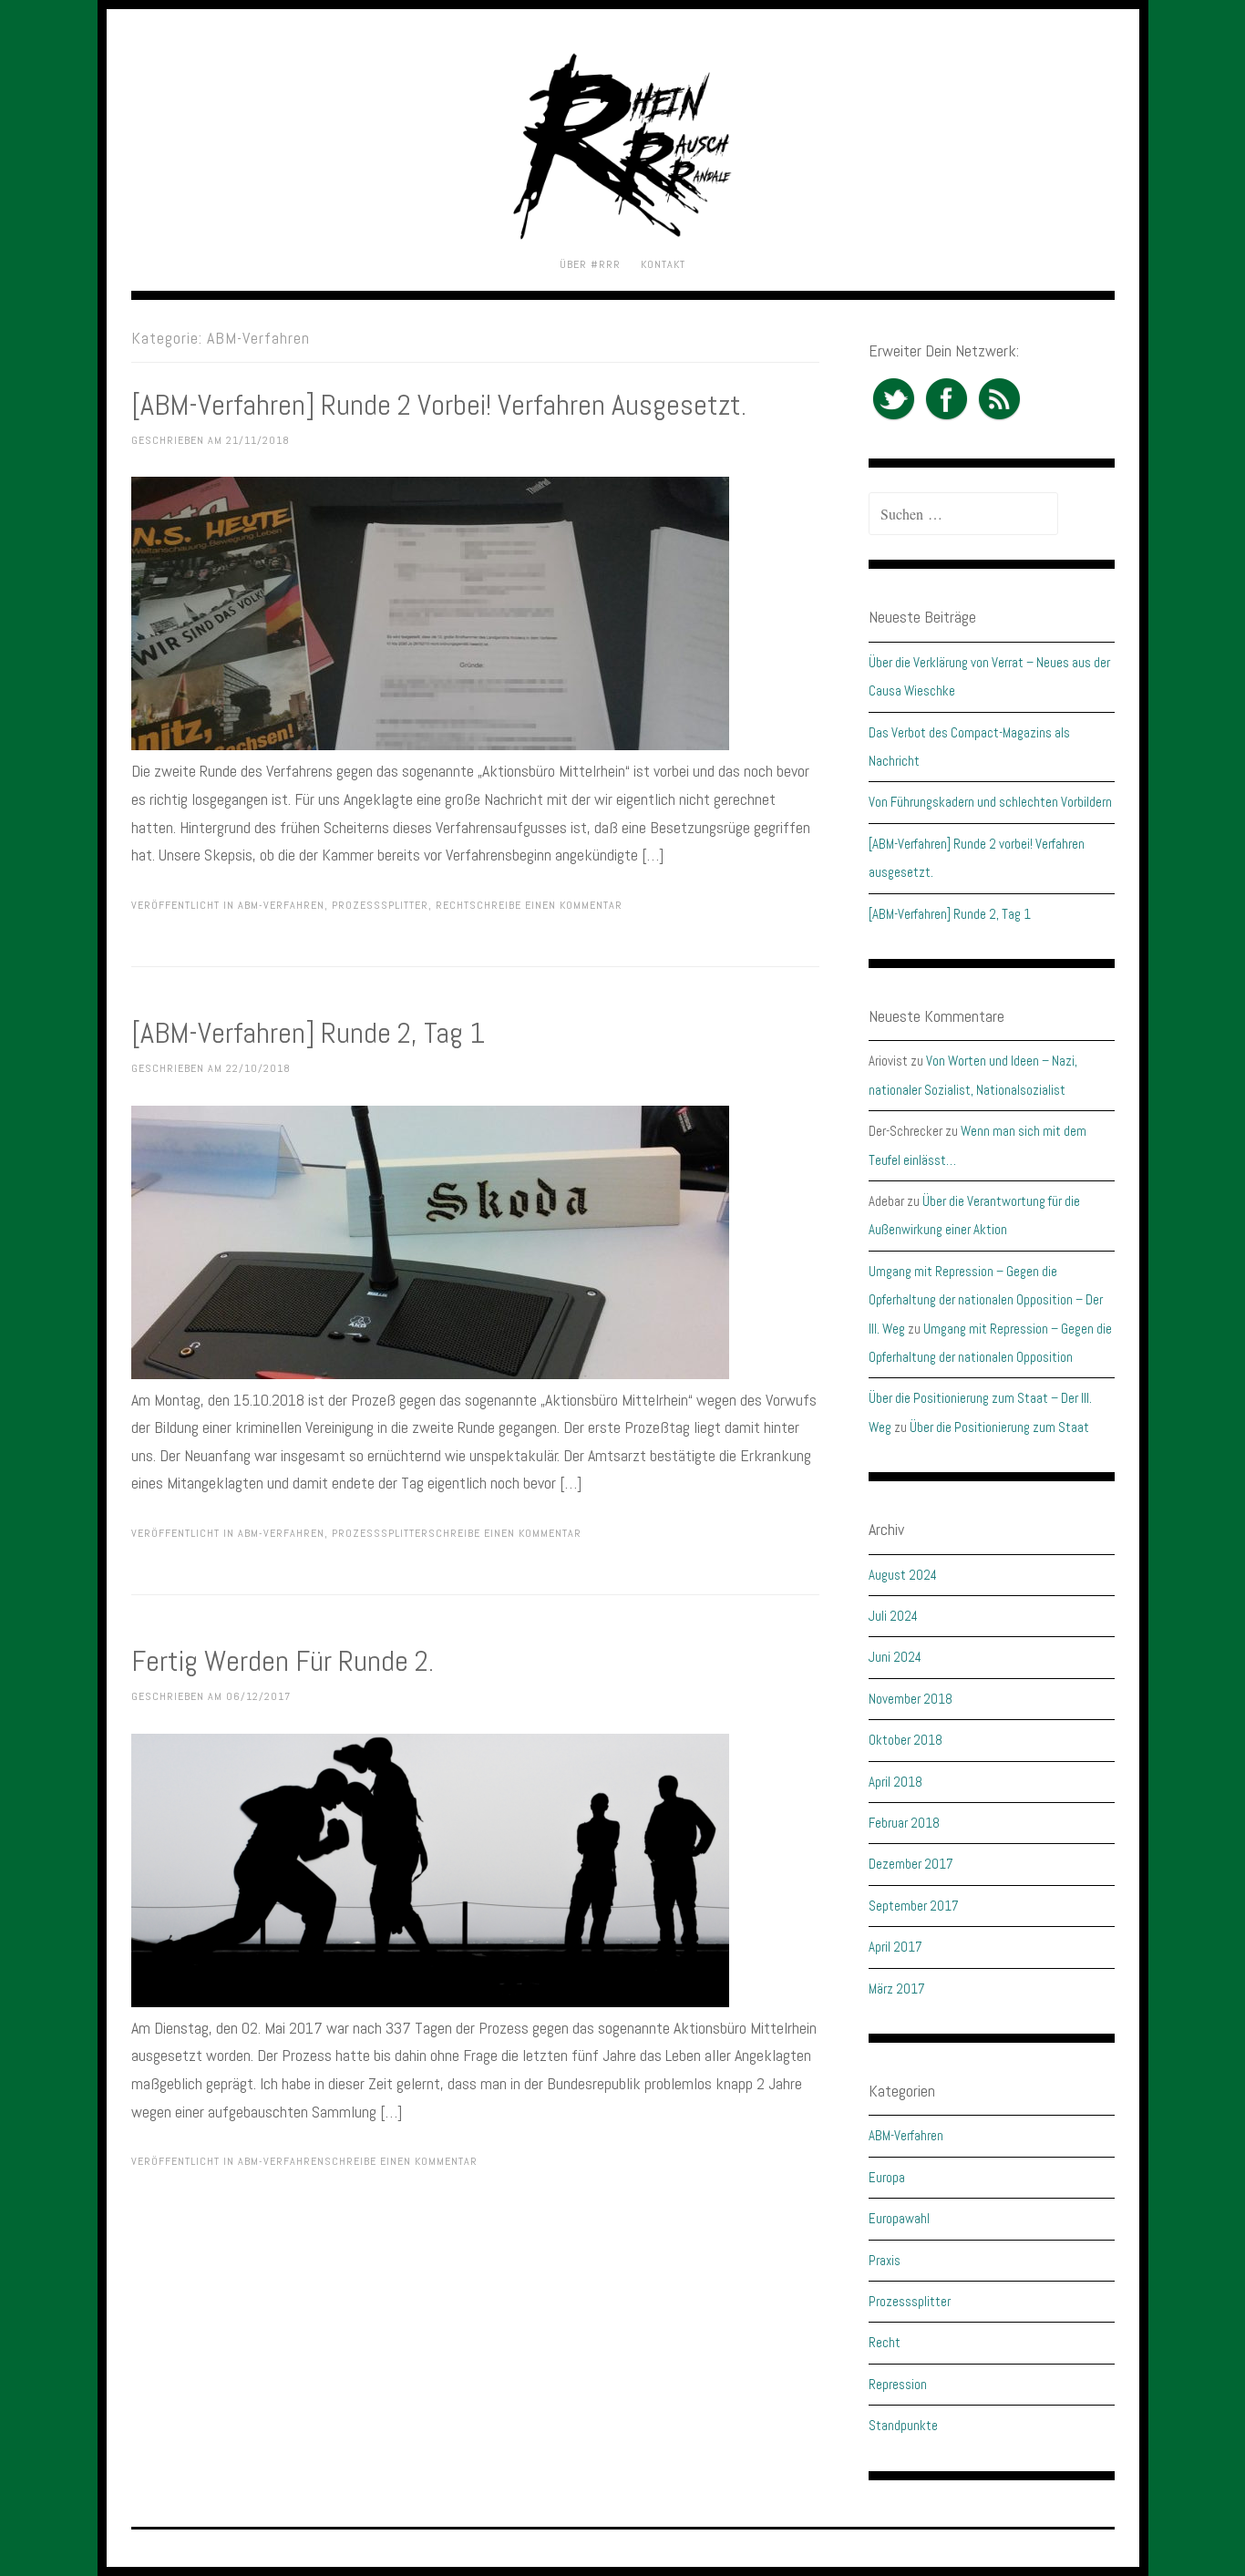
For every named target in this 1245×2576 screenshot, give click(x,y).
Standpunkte (903, 2425)
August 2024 (903, 1575)
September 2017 (914, 1906)
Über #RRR (590, 264)
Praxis (885, 2260)
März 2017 (897, 1989)
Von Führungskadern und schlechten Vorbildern (990, 802)
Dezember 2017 (911, 1864)
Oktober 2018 (905, 1740)
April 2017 (895, 1947)
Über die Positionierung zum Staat (999, 1427)
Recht (453, 905)
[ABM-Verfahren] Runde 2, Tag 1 (308, 1033)
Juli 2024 (893, 1616)
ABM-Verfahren (281, 905)
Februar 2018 (904, 1823)
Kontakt (663, 264)
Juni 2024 (895, 1657)
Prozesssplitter (380, 905)
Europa (887, 2177)
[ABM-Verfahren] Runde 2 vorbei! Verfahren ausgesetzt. (439, 405)
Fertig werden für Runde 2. (283, 1661)
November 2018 (911, 1699)
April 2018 (895, 1782)
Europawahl (899, 2218)
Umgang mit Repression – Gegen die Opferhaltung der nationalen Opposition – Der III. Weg (986, 1300)
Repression (898, 2384)
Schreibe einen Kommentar (546, 905)
